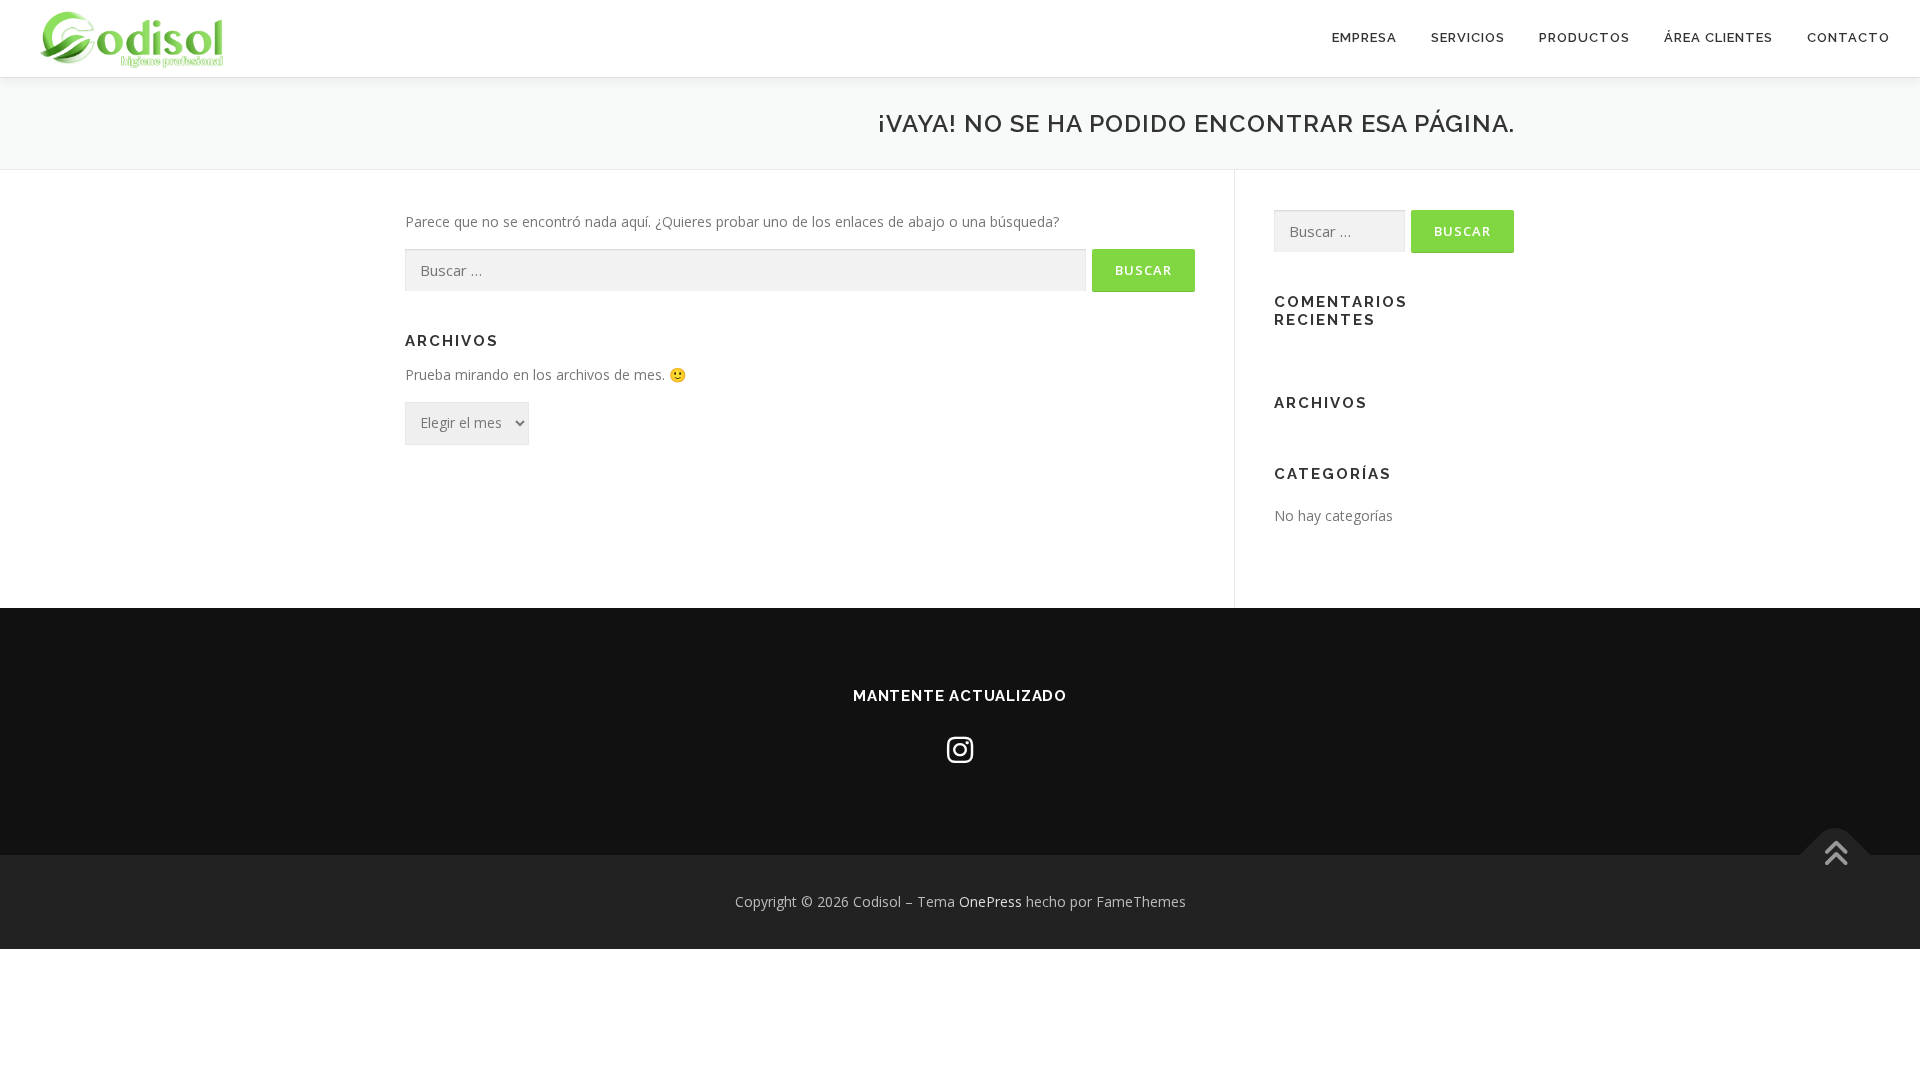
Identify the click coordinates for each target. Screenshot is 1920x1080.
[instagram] (960, 749)
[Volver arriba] (1835, 855)
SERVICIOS (1468, 37)
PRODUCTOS (1584, 37)
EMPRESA (1364, 37)
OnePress (990, 901)
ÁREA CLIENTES (1718, 37)
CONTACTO (1848, 37)
